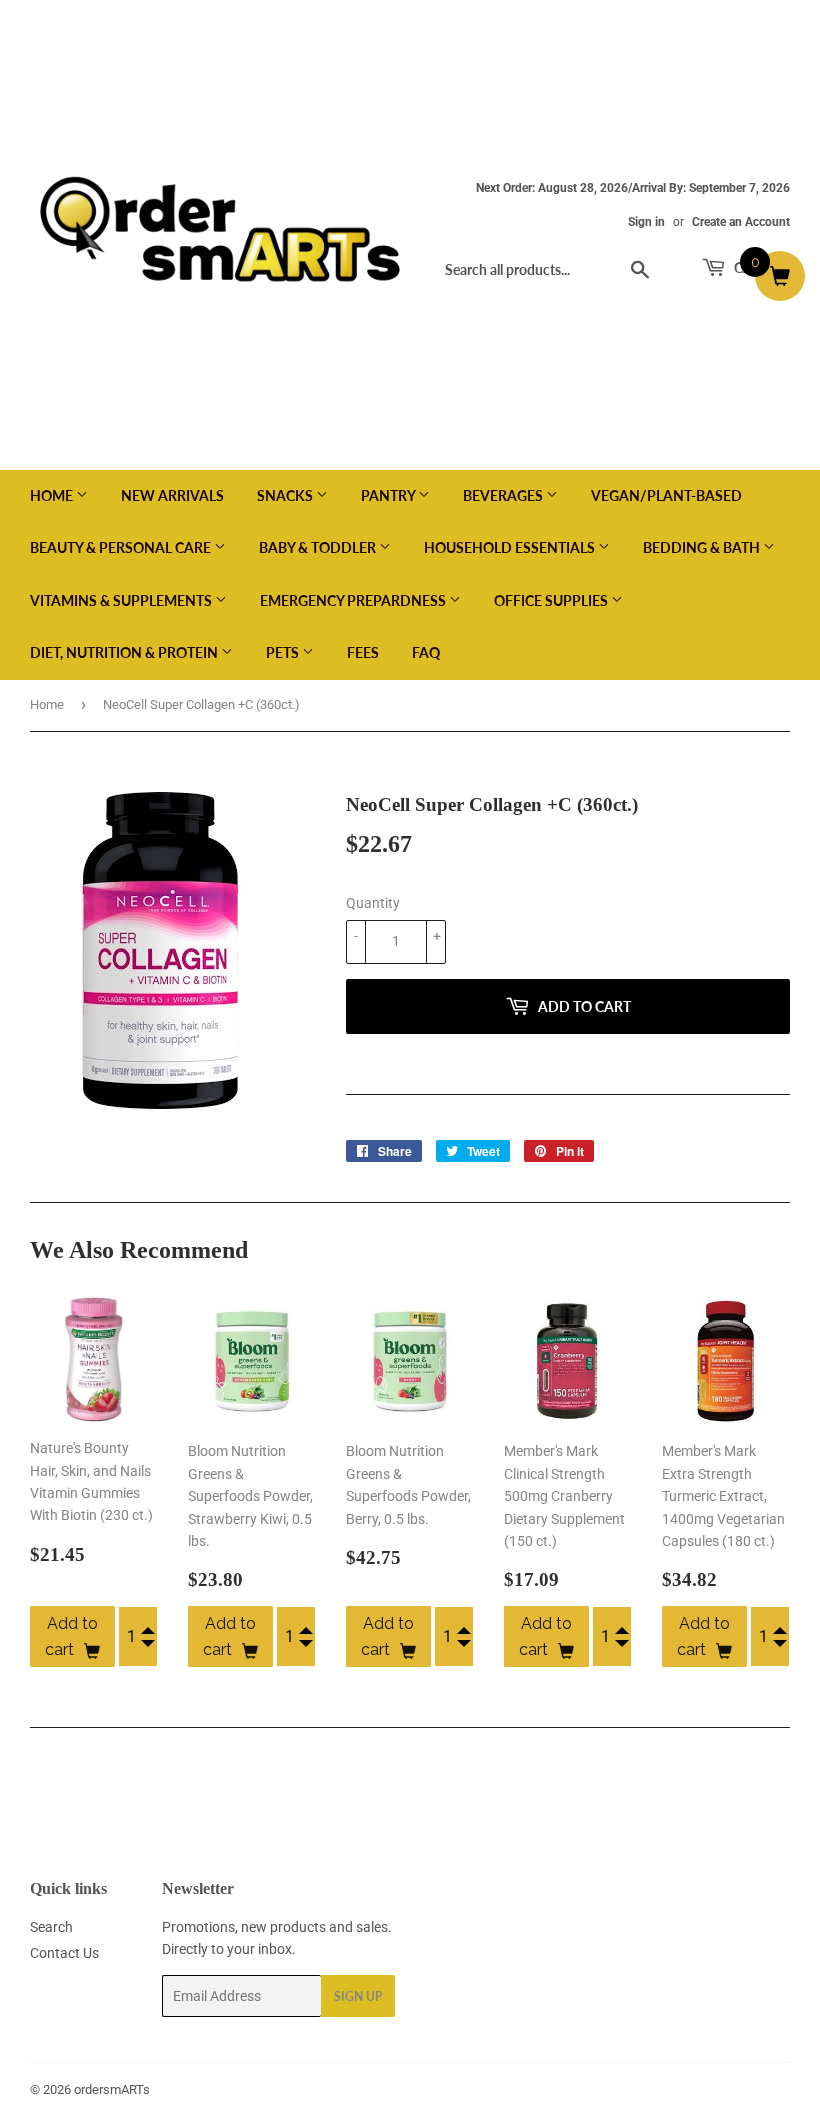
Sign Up (358, 1996)
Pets (284, 652)
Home (53, 495)
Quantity (373, 903)
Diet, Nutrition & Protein (125, 652)
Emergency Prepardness (354, 600)
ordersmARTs (112, 2089)
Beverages (504, 495)
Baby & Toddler (319, 547)
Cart (750, 267)
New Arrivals (172, 495)
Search (51, 1927)
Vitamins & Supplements (122, 600)
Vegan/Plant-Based (666, 495)
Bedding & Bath (703, 547)
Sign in (646, 222)
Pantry (389, 495)
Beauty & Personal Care (122, 547)
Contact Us (64, 1953)
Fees (363, 652)
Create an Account (741, 222)
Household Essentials (511, 547)
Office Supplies (552, 600)
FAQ (426, 652)
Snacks (286, 495)
